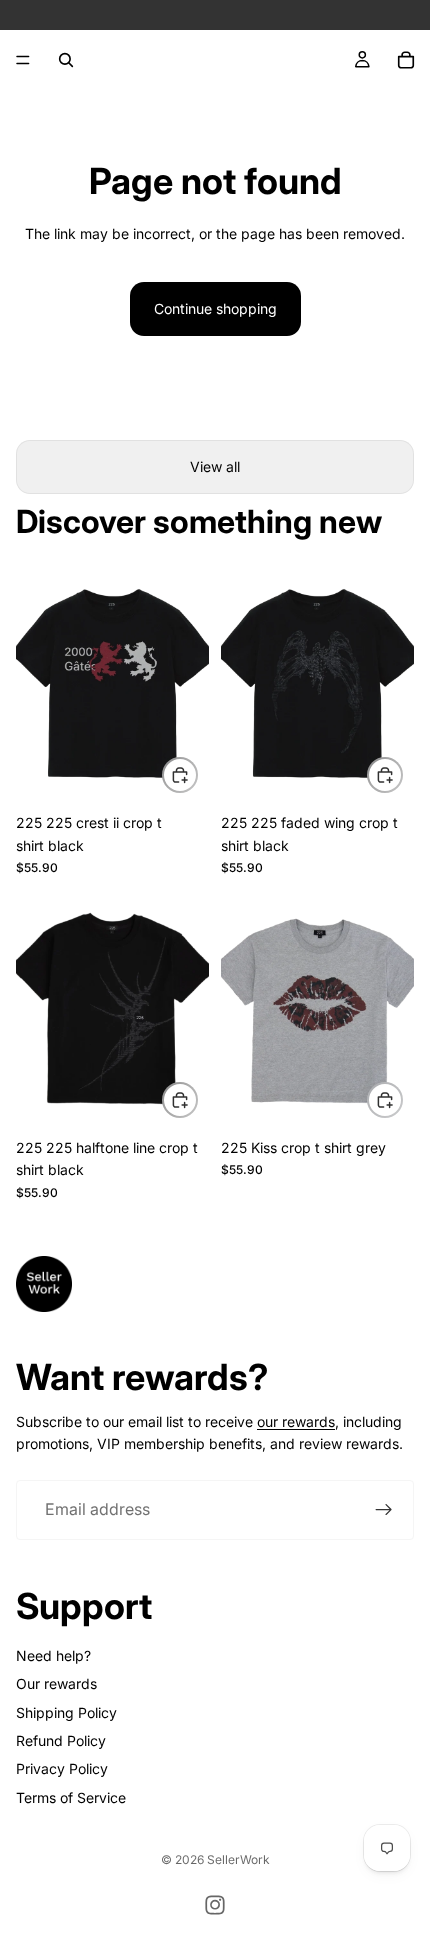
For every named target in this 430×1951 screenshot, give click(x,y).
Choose (197, 774)
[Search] (66, 60)
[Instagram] (215, 1905)
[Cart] (406, 60)
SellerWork (238, 1859)
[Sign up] (384, 1510)
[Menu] (23, 60)
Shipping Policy (66, 1712)
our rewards (296, 1421)
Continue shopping (215, 308)
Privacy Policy (62, 1768)
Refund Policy (61, 1740)
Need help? (53, 1655)
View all (215, 466)
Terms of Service (71, 1797)
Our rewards (56, 1683)
